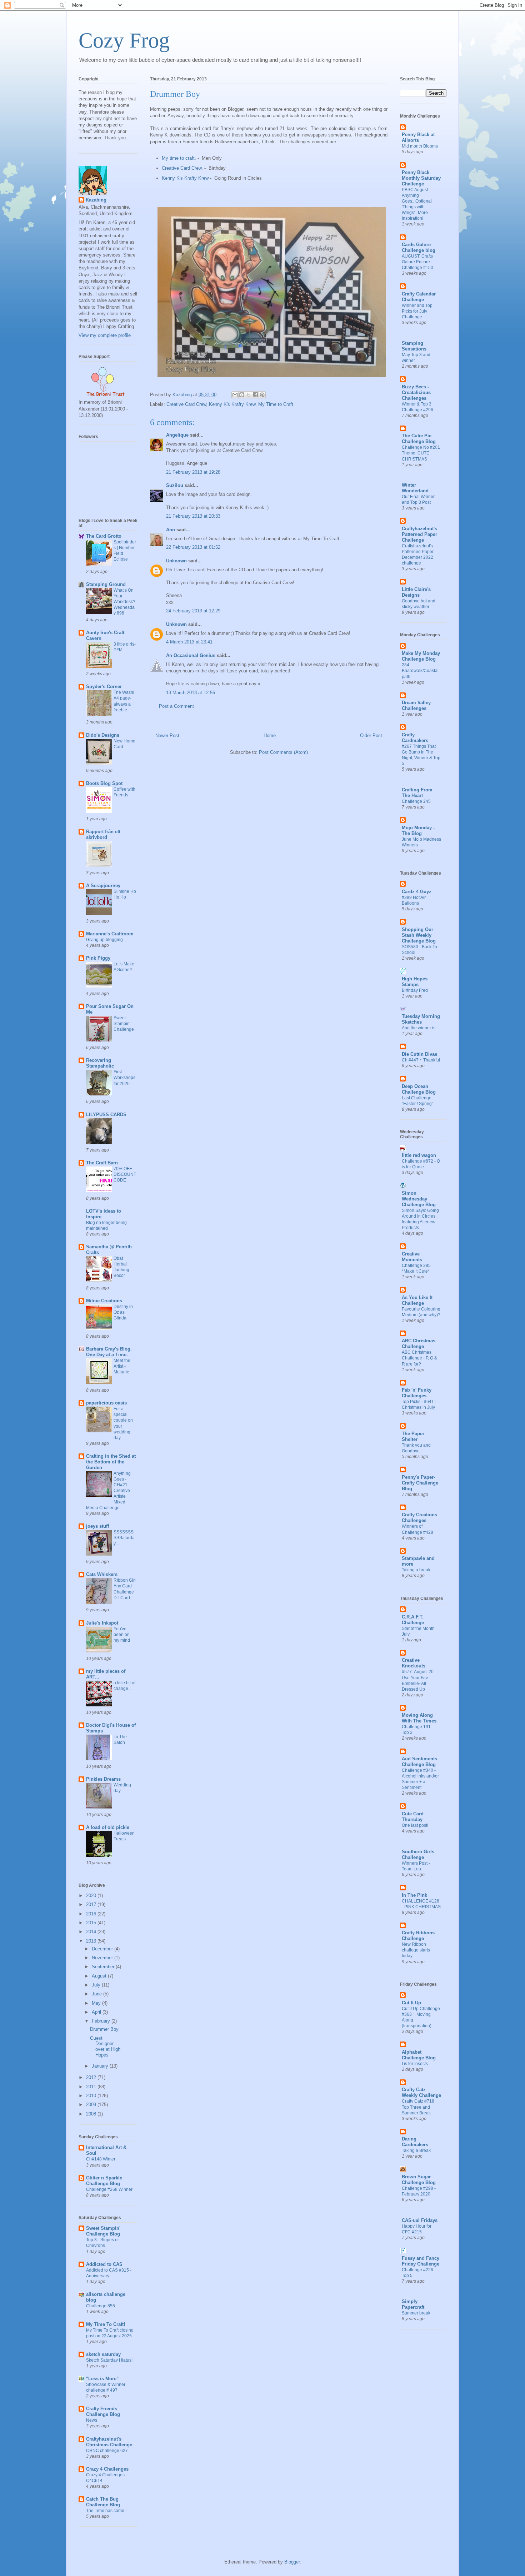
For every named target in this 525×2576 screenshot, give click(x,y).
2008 (92, 2114)
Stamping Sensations (414, 346)
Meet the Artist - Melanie (122, 1366)
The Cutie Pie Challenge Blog (419, 439)
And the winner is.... (421, 1028)
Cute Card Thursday (413, 1817)
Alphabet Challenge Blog (419, 2055)
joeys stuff (97, 1526)
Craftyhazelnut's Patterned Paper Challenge (419, 534)
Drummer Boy (104, 2029)
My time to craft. (179, 158)
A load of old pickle (108, 1827)
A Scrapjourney (103, 886)
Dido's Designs (103, 735)
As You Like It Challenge (417, 1300)
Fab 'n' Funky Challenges (417, 1393)
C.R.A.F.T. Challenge (413, 1620)
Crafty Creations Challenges (419, 1518)
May (97, 2003)
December (103, 1949)
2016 (92, 1914)
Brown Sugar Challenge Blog (419, 2180)
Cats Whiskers (102, 1574)
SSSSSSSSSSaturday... (124, 1538)
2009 (92, 2105)
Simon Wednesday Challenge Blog (419, 1199)
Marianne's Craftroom (110, 934)
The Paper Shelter (413, 1436)
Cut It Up (411, 2003)
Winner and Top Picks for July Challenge (417, 311)
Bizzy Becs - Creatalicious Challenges (416, 392)
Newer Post (167, 735)
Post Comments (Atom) (283, 752)
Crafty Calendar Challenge (419, 297)
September (104, 1967)
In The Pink (414, 1895)
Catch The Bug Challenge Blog (103, 2502)
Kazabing (96, 200)
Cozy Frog (124, 40)
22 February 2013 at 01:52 (193, 547)
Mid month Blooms (420, 146)
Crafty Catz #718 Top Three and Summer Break (418, 2107)
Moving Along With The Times (419, 1718)
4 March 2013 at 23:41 (189, 642)
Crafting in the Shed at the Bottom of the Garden (111, 1462)
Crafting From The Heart (417, 793)
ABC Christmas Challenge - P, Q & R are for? (419, 1358)
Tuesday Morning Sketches (421, 1019)
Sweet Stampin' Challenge (124, 1024)
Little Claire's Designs (416, 592)
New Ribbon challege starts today (416, 1950)
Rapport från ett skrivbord (103, 834)
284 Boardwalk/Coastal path (420, 671)
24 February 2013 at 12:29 (193, 611)
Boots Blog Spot (104, 783)
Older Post (371, 735)
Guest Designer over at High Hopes (105, 2047)
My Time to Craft (276, 404)
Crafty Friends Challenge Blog (103, 2411)
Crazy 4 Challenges (107, 2469)
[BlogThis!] (242, 395)
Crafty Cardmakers (415, 738)
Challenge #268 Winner (109, 2189)
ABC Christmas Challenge (419, 1344)
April (97, 2012)
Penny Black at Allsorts (418, 137)
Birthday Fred (415, 990)
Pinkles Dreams (103, 1779)
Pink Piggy (98, 958)
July (97, 1985)
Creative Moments (412, 1257)
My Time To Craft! (106, 2324)
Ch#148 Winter (101, 2159)
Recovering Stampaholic (100, 1063)
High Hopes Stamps (415, 982)
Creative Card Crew (182, 168)
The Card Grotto (104, 536)
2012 (92, 2077)
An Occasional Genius (191, 655)
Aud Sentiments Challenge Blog (419, 1762)
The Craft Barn (102, 1163)
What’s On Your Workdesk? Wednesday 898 (124, 602)
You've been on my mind (122, 1635)
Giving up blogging (104, 940)
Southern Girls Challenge (418, 1854)
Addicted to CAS (104, 2264)
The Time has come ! (106, 2511)
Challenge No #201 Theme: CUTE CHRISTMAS (421, 453)
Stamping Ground (106, 584)
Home (270, 735)
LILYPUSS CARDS (106, 1115)
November (103, 1958)
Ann (171, 530)
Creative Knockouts (414, 1663)
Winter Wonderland (415, 488)
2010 (92, 2096)
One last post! (415, 1825)
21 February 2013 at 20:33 (193, 516)
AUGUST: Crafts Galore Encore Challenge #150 (417, 262)
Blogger (292, 2562)
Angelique (177, 435)
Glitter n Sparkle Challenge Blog (104, 2181)
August (100, 1976)
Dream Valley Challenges (416, 705)
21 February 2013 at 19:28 (193, 472)
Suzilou (175, 485)
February (102, 2021)
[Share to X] (249, 395)
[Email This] (235, 395)
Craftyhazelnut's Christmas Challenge (109, 2442)
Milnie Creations (104, 1301)
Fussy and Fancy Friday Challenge (421, 2261)
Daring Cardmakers (415, 2142)
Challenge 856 (101, 2306)
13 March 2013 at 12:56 (191, 693)
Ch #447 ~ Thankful (421, 1060)
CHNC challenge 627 (107, 2451)
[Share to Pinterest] (262, 395)
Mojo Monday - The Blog (418, 831)
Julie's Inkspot (102, 1623)
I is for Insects (415, 2064)
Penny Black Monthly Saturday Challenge (421, 178)
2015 (92, 1923)
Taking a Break (416, 2150)
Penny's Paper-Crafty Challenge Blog (420, 1483)
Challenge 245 (416, 801)
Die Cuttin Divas (419, 1054)
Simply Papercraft (413, 2304)
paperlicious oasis (106, 1403)
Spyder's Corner (104, 687)
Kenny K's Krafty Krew (185, 178)
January (101, 2066)
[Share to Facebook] (255, 395)
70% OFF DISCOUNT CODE (125, 1174)
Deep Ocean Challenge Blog (419, 1089)
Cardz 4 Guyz (417, 892)
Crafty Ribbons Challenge (418, 1936)
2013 (92, 1941)
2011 (92, 2087)
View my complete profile (105, 335)
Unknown (176, 561)
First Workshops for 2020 (124, 1078)
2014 (92, 1932)
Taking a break (416, 1570)
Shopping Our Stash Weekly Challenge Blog (419, 935)
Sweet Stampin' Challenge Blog (103, 2231)
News (92, 2420)
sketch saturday (103, 2354)
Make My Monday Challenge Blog (421, 656)
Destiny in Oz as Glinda (123, 1312)
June (97, 1994)
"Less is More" (102, 2379)
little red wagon (419, 1155)
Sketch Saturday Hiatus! (109, 2360)
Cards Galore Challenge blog (419, 247)
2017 (92, 1904)
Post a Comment (176, 706)
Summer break (416, 2313)
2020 (92, 1896)
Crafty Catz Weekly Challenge (421, 2092)
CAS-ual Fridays (420, 2220)
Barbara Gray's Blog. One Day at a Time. (109, 1352)
